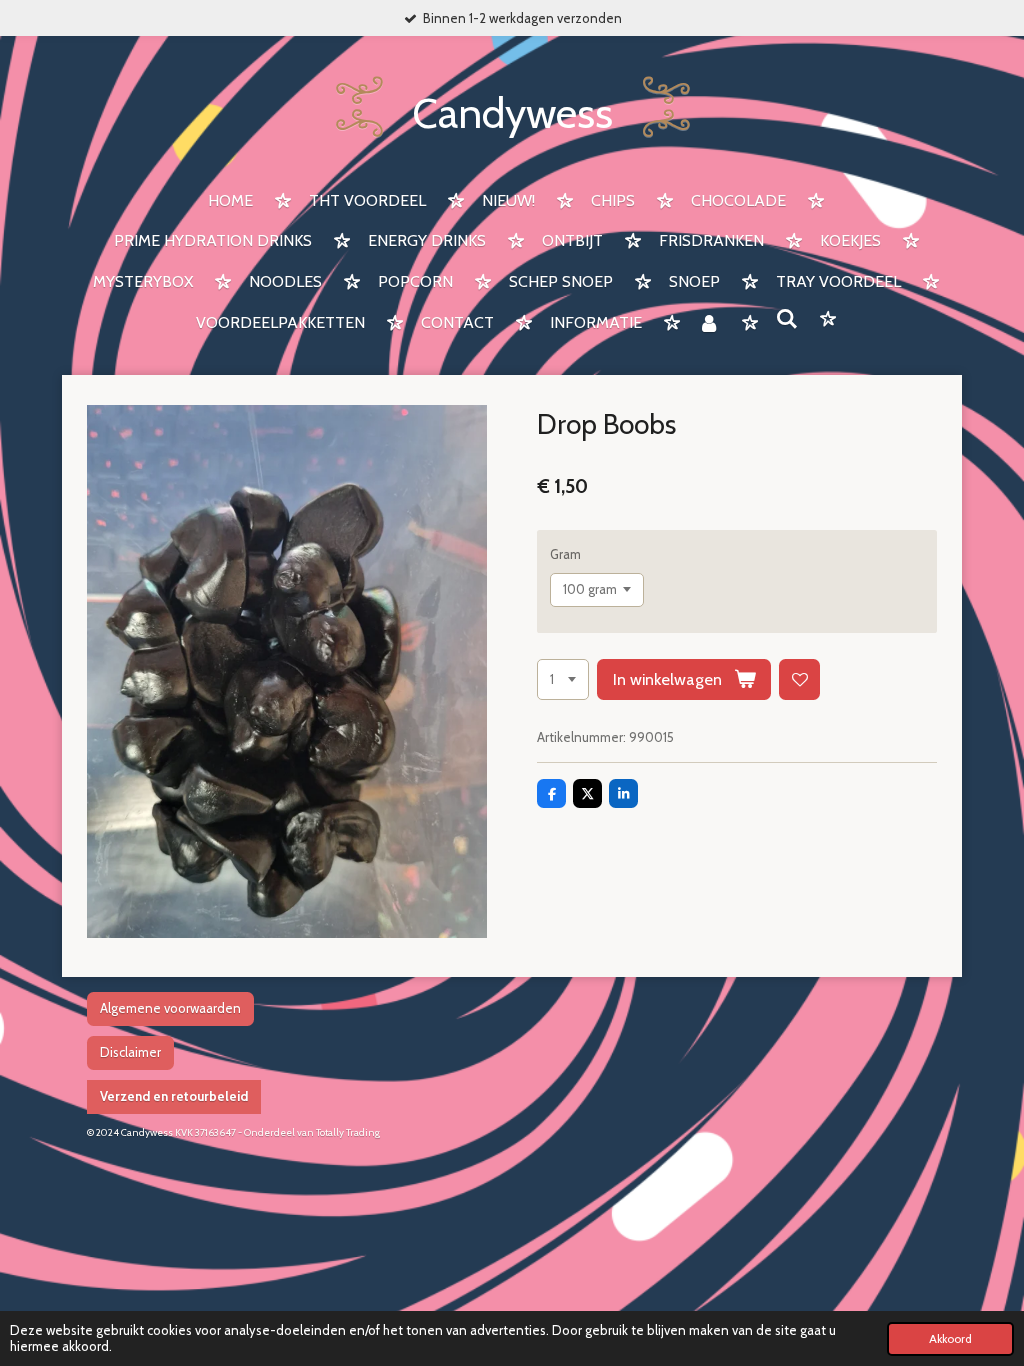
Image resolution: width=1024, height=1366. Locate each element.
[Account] (709, 324)
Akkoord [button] (950, 1339)
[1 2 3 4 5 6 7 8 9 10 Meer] (563, 679)
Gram (565, 554)
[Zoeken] (787, 319)
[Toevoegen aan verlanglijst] (799, 679)
